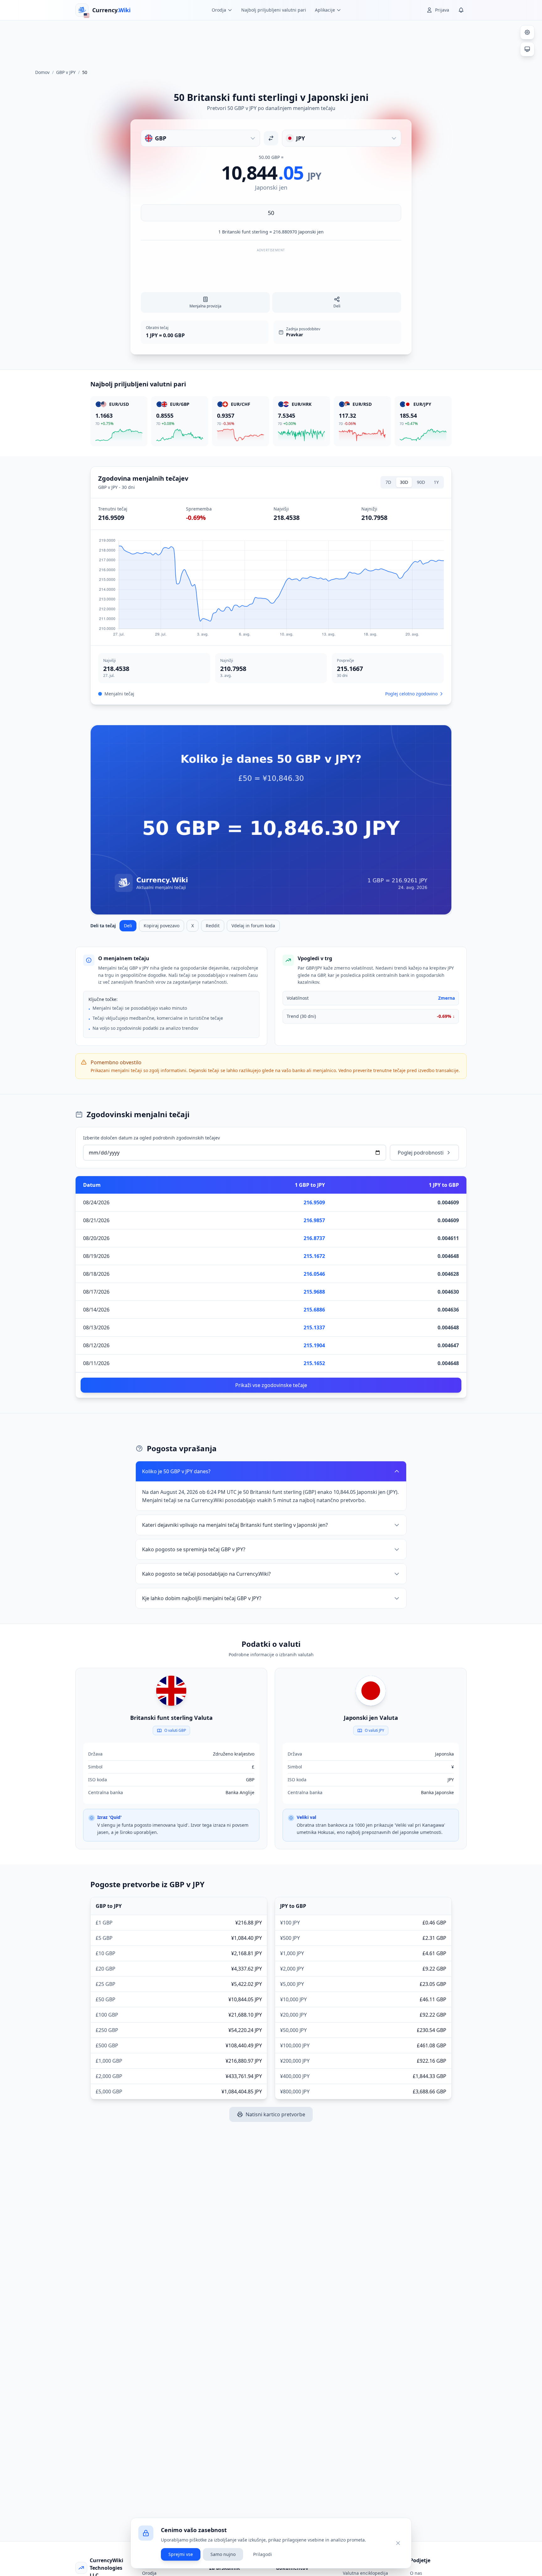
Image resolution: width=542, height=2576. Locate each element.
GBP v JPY (66, 72)
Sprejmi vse (181, 2554)
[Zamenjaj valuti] (271, 138)
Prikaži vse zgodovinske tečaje (271, 1385)
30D (404, 482)
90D (421, 482)
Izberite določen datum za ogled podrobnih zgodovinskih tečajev (151, 1138)
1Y (436, 482)
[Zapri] (398, 2543)
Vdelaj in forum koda (253, 926)
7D (388, 482)
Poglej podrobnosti (421, 1153)
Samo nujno (223, 2554)
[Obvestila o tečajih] (461, 10)
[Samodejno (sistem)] (527, 49)
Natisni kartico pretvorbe (275, 2114)
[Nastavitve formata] (527, 32)
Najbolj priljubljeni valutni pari (274, 10)
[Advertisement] (271, 42)
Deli (128, 926)
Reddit (213, 926)
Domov (42, 72)
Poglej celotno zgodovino (411, 694)
